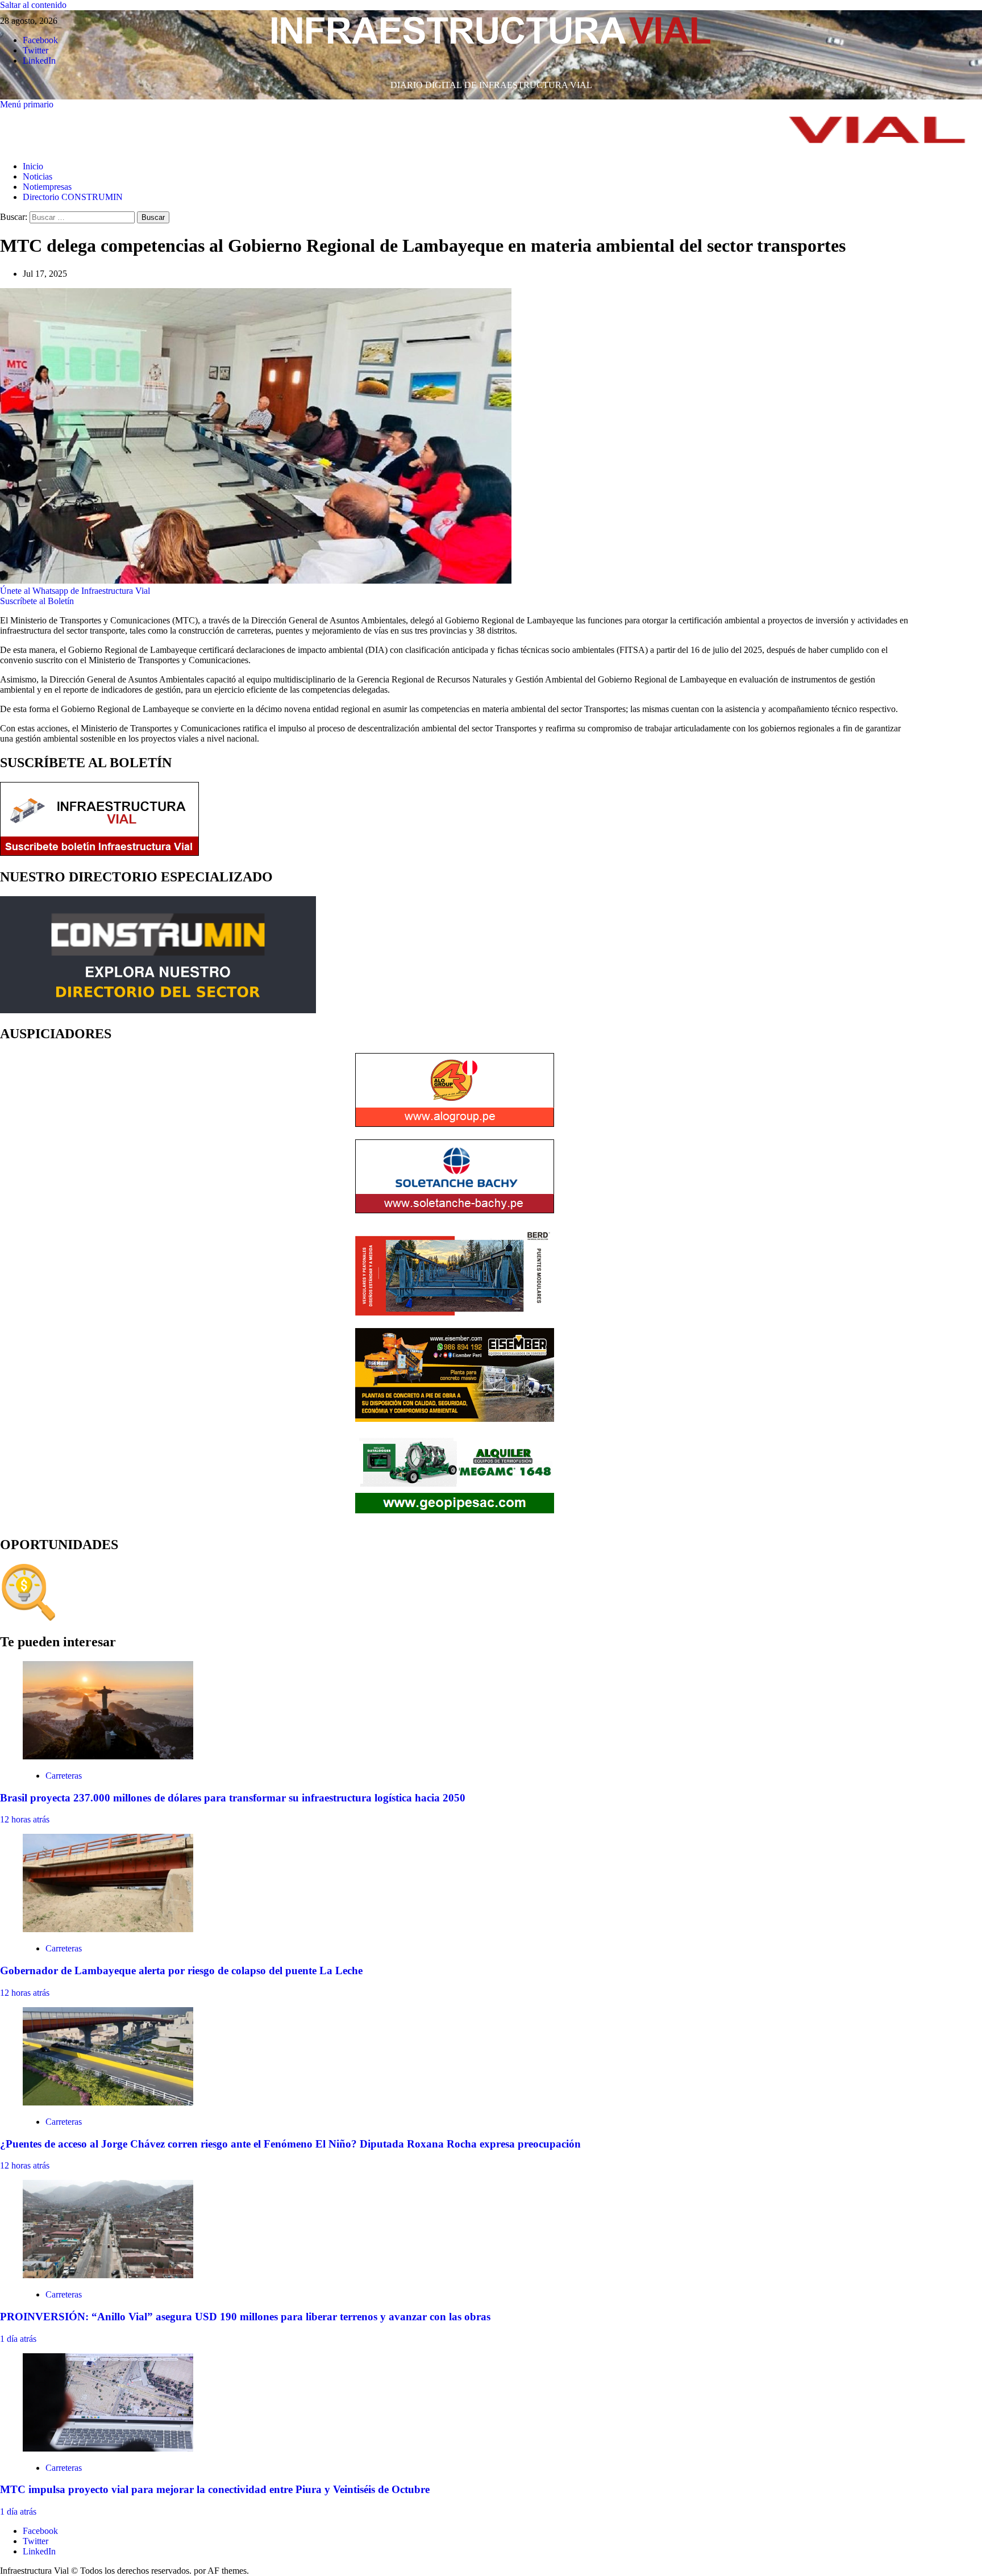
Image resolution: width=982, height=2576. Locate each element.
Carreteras (64, 1776)
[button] (27, 104)
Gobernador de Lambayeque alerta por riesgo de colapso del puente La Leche (181, 1971)
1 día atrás (18, 2339)
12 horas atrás (25, 1819)
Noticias (38, 176)
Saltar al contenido (33, 5)
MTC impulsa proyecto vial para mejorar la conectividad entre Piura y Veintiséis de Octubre (215, 2489)
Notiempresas (47, 187)
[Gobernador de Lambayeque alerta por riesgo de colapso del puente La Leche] (108, 1929)
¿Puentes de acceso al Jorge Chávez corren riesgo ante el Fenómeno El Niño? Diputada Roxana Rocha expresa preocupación (290, 2144)
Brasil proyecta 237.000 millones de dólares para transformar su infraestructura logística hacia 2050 (233, 1798)
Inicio (33, 166)
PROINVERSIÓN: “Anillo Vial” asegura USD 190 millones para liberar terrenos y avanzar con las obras (245, 2317)
